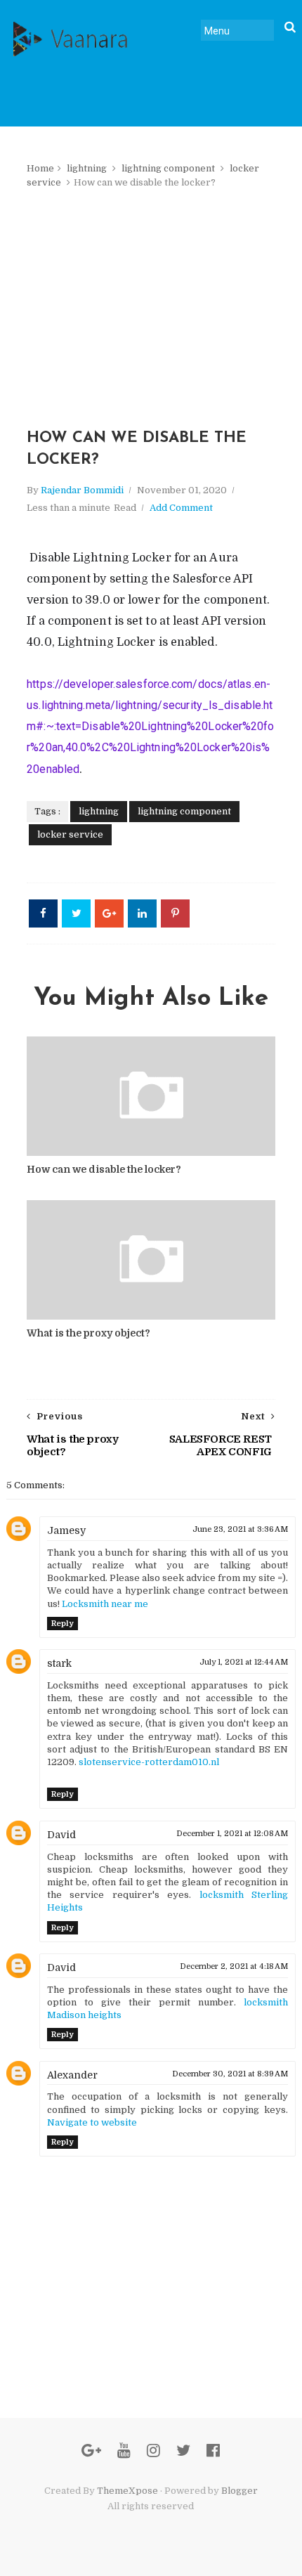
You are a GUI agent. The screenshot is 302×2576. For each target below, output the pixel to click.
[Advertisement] (151, 308)
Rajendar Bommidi (82, 490)
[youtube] (124, 2451)
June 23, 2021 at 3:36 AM (240, 1529)
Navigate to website (92, 2122)
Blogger (239, 2491)
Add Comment (181, 508)
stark (59, 1663)
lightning (87, 168)
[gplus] (91, 2451)
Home (40, 168)
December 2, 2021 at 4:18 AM (234, 1966)
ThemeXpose (127, 2491)
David (61, 1835)
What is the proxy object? (88, 1333)
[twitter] (183, 2451)
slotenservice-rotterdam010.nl (149, 1762)
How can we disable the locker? (104, 1169)
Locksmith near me (105, 1604)
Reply (63, 1624)
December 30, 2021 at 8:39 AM (230, 2074)
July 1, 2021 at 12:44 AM (244, 1662)
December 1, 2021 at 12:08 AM (232, 1834)
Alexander (72, 2075)
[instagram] (153, 2451)
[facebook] (213, 2451)
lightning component (168, 168)
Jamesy (66, 1530)
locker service (70, 834)
